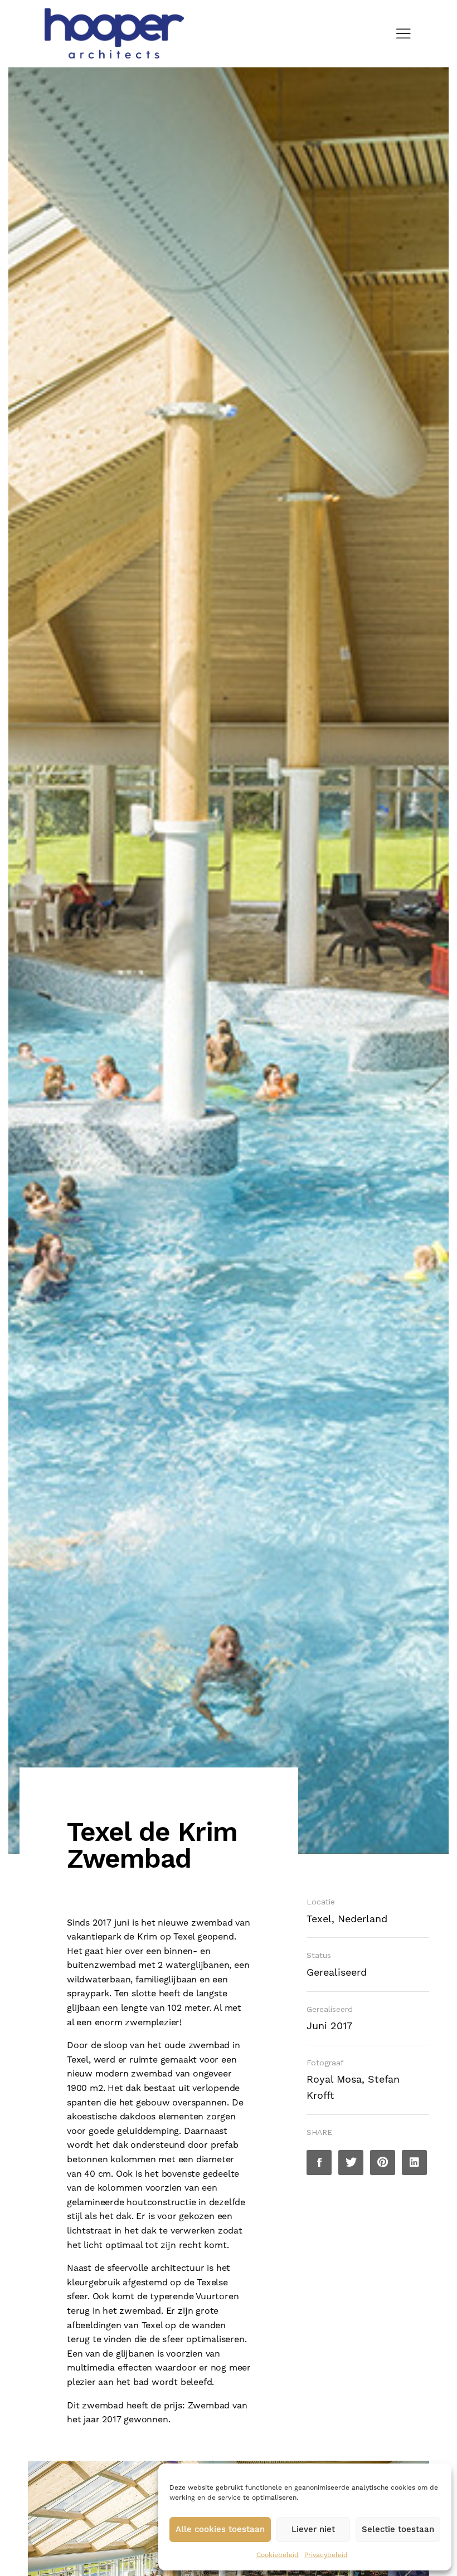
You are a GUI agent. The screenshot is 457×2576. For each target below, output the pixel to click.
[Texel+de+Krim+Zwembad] (351, 2163)
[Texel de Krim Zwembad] (319, 2163)
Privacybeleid (326, 2555)
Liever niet (313, 2530)
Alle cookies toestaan (220, 2530)
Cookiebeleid (278, 2555)
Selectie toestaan (398, 2530)
